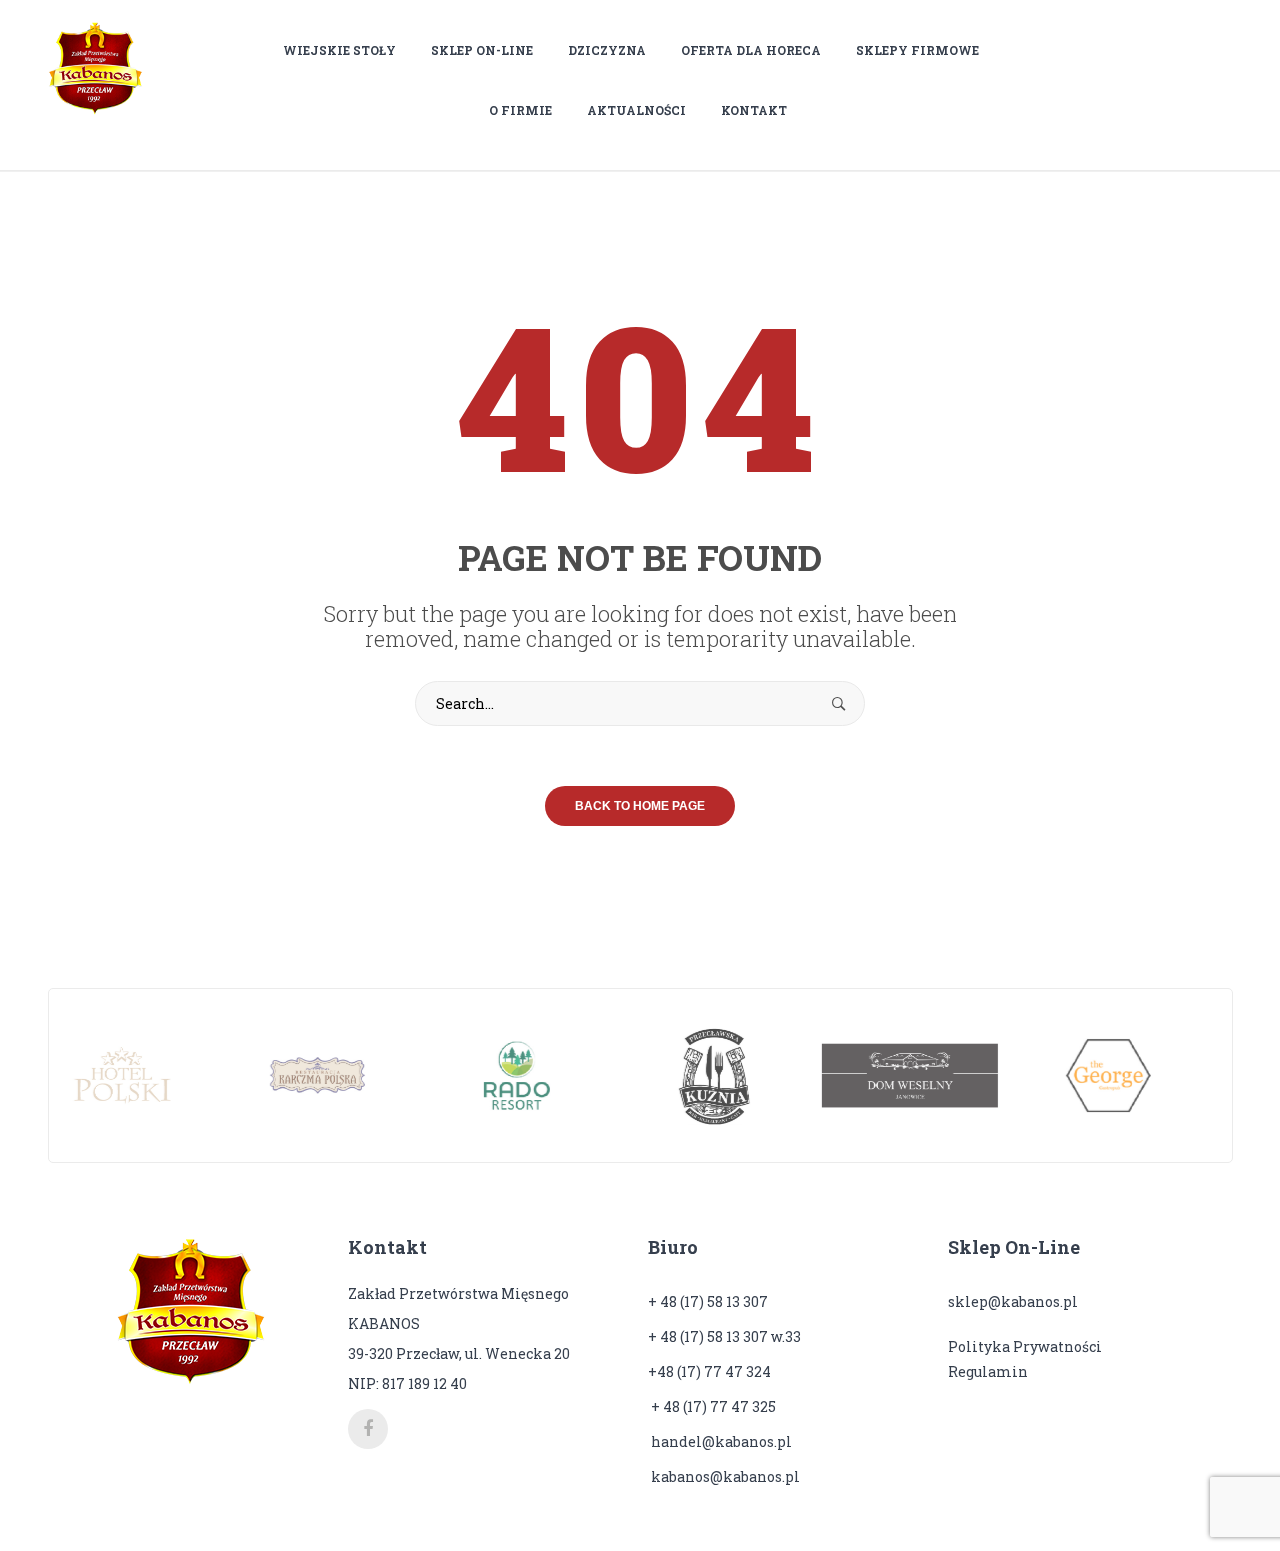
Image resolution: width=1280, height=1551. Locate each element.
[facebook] (368, 1429)
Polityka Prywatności (1025, 1346)
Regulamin (988, 1371)
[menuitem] (347, 50)
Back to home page (640, 806)
